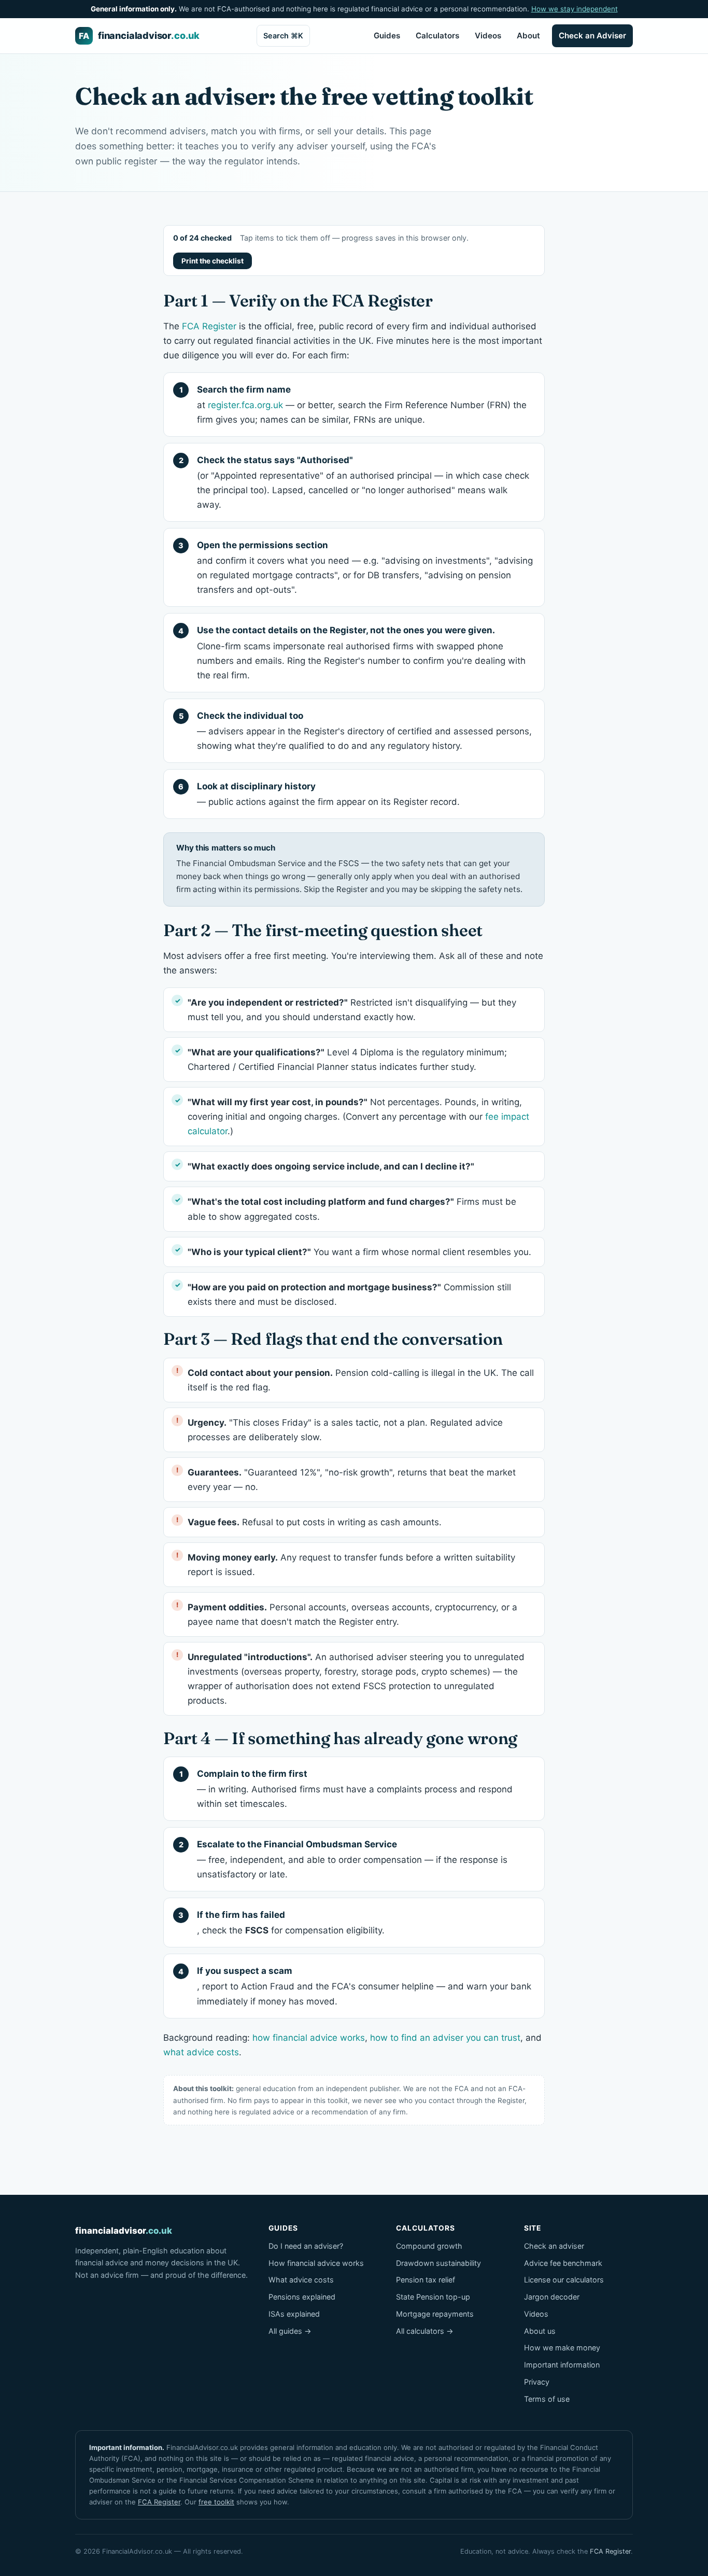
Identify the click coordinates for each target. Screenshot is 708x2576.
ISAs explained (294, 2314)
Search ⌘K (283, 36)
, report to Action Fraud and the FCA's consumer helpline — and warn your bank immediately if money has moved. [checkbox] (364, 1986)
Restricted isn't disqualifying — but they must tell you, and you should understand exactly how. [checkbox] (352, 1010)
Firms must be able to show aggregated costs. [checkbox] (352, 1209)
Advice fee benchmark (563, 2263)
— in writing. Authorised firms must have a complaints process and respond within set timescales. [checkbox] (355, 1789)
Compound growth (429, 2246)
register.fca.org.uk (245, 405)
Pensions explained (302, 2297)
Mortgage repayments (435, 2314)
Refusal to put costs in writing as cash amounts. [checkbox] (315, 1522)
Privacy (537, 2382)
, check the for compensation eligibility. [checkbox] (291, 1923)
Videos (488, 36)
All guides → (290, 2331)
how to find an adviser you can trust (445, 2038)
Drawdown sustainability (438, 2263)
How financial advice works (316, 2263)
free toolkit (216, 2502)
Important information (562, 2365)
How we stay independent (575, 9)
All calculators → (425, 2331)
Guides (387, 36)
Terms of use (547, 2399)
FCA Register (209, 326)
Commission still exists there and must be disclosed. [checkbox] (349, 1294)
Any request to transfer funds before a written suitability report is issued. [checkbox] (351, 1565)
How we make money (562, 2348)
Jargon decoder (552, 2297)
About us (540, 2331)
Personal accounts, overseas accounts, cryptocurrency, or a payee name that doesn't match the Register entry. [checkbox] (352, 1614)
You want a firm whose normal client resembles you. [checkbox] (359, 1252)
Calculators (437, 36)
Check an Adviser (592, 36)
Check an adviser (554, 2246)
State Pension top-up (433, 2297)
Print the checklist (213, 261)
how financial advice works (309, 2038)
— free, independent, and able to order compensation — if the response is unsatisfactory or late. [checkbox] (352, 1859)
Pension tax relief (426, 2280)
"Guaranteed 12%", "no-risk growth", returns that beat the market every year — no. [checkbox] (352, 1480)
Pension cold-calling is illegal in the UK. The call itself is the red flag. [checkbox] (361, 1380)
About (528, 36)
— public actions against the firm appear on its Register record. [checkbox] (328, 794)
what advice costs (201, 2052)
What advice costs (301, 2280)
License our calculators (564, 2280)
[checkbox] (354, 1166)
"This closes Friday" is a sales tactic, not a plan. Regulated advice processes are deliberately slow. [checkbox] (345, 1430)
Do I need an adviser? (306, 2246)
